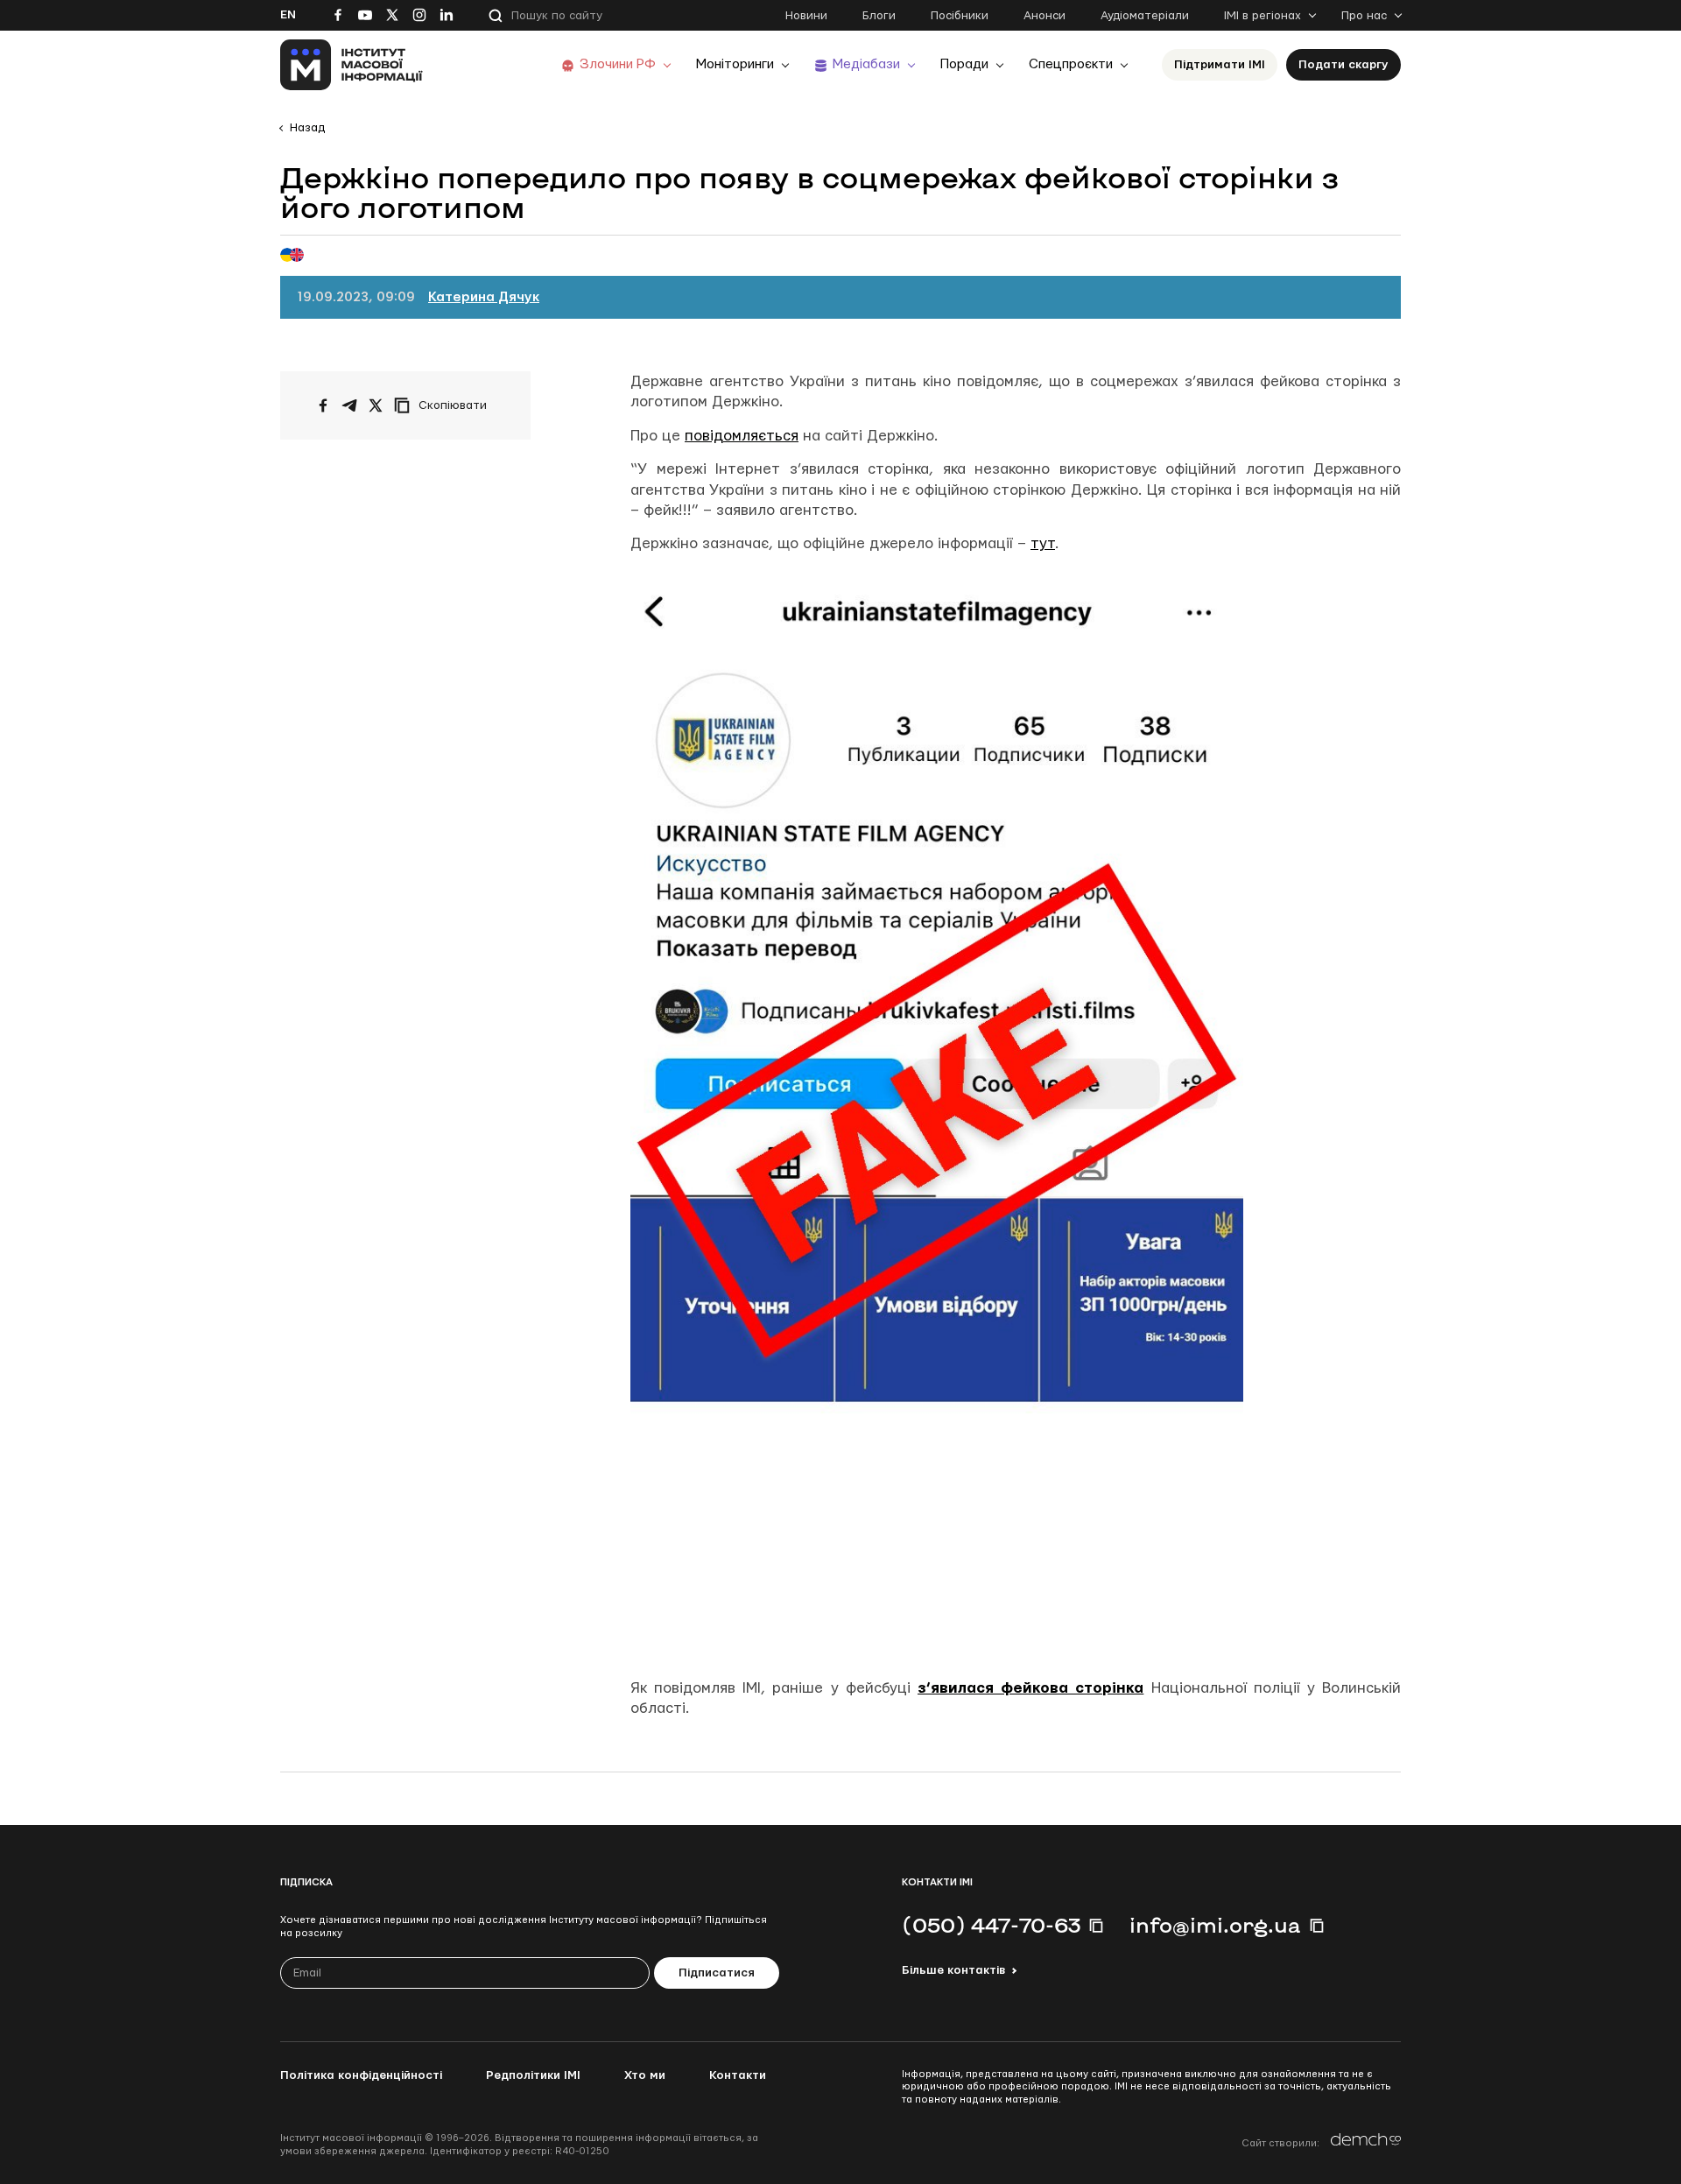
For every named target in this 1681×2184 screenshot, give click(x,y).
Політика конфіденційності (361, 2075)
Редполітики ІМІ (533, 2075)
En (288, 15)
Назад (307, 128)
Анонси (1044, 16)
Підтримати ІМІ (1220, 65)
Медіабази (866, 64)
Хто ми (645, 2075)
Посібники (960, 16)
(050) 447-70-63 (991, 1925)
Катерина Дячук (484, 297)
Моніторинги (735, 64)
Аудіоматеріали (1145, 16)
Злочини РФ (618, 64)
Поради (964, 64)
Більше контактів (953, 1970)
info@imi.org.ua (1215, 1925)
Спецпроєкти (1071, 64)
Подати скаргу (1343, 65)
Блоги (879, 16)
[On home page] (352, 65)
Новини (806, 16)
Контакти (738, 2075)
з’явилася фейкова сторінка (1030, 1688)
